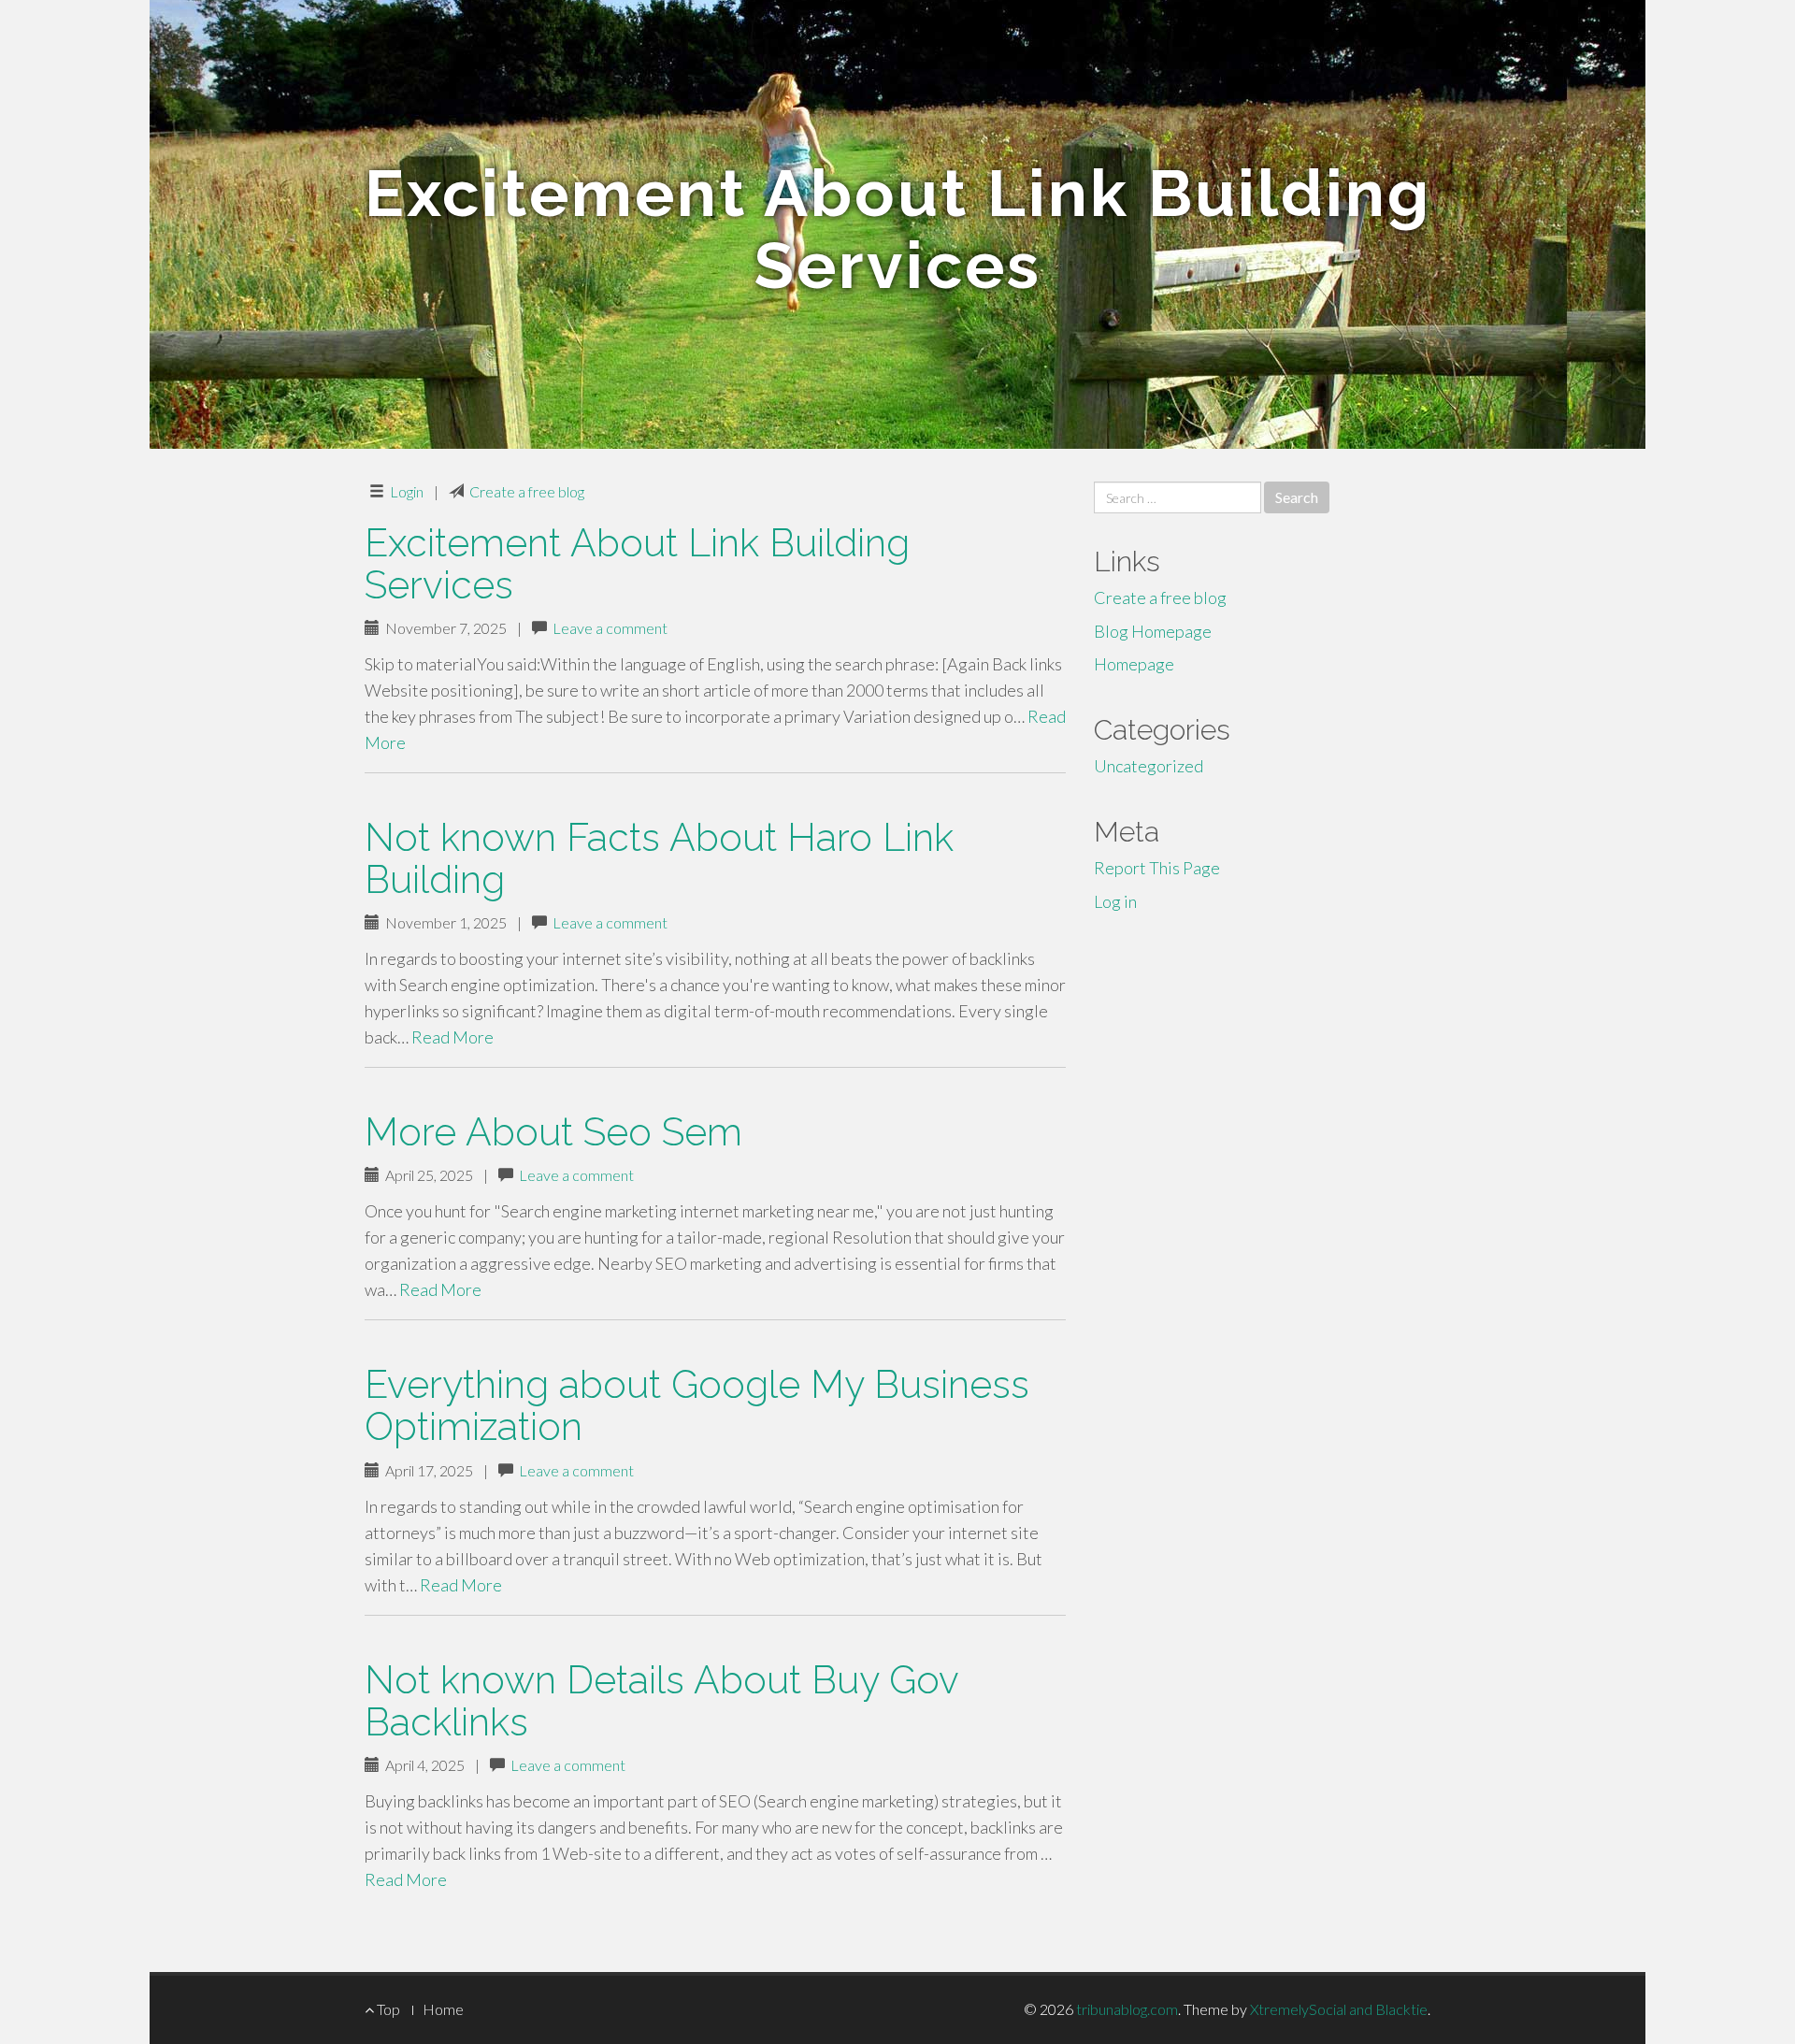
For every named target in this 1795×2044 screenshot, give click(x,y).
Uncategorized (1149, 766)
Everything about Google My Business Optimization (697, 1405)
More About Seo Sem (553, 1132)
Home (443, 2009)
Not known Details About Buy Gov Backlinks (661, 1701)
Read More (452, 1037)
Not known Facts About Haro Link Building (659, 858)
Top (387, 2009)
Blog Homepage (1153, 631)
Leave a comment (610, 628)
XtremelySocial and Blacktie (1339, 2009)
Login (407, 491)
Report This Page (1157, 868)
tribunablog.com (1127, 2009)
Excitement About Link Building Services (637, 564)
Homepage (1134, 664)
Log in (1115, 901)
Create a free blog (527, 491)
